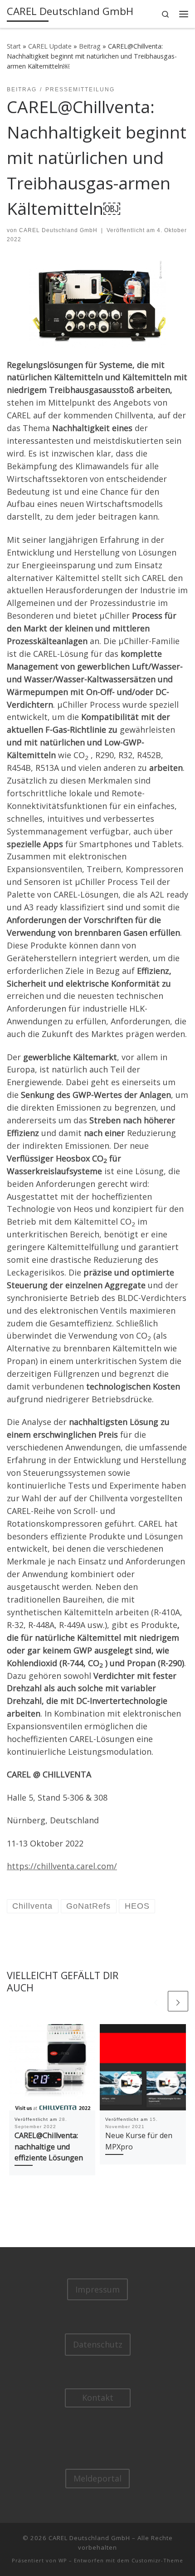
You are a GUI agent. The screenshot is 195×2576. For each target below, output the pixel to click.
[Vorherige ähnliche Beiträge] (156, 2001)
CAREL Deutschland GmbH (58, 230)
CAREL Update (50, 46)
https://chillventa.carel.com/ (62, 1866)
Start (14, 46)
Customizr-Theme (157, 2560)
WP (63, 2560)
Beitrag (90, 46)
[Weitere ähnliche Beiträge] (178, 2001)
